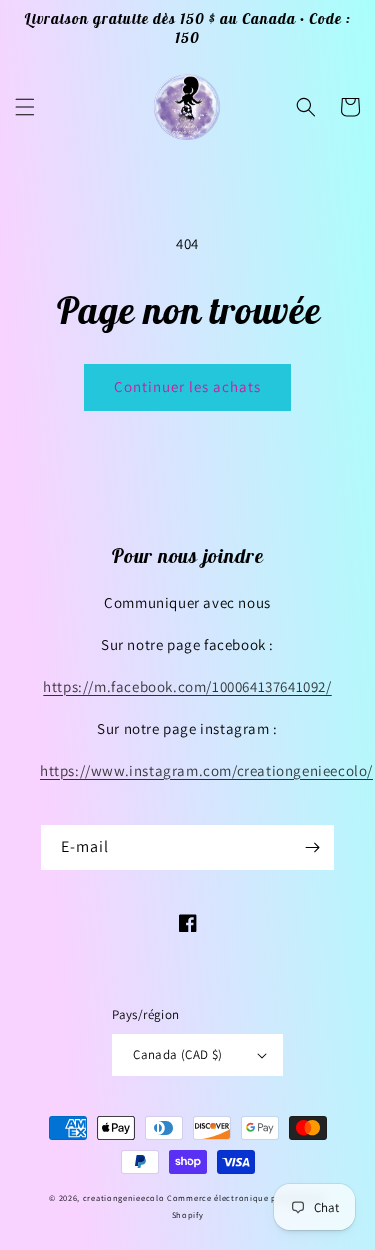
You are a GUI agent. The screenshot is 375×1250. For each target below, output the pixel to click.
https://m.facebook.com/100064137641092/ (187, 686)
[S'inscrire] (312, 847)
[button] (25, 107)
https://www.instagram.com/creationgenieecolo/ (206, 770)
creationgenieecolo (124, 1197)
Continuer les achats (187, 386)
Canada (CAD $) (178, 1054)
